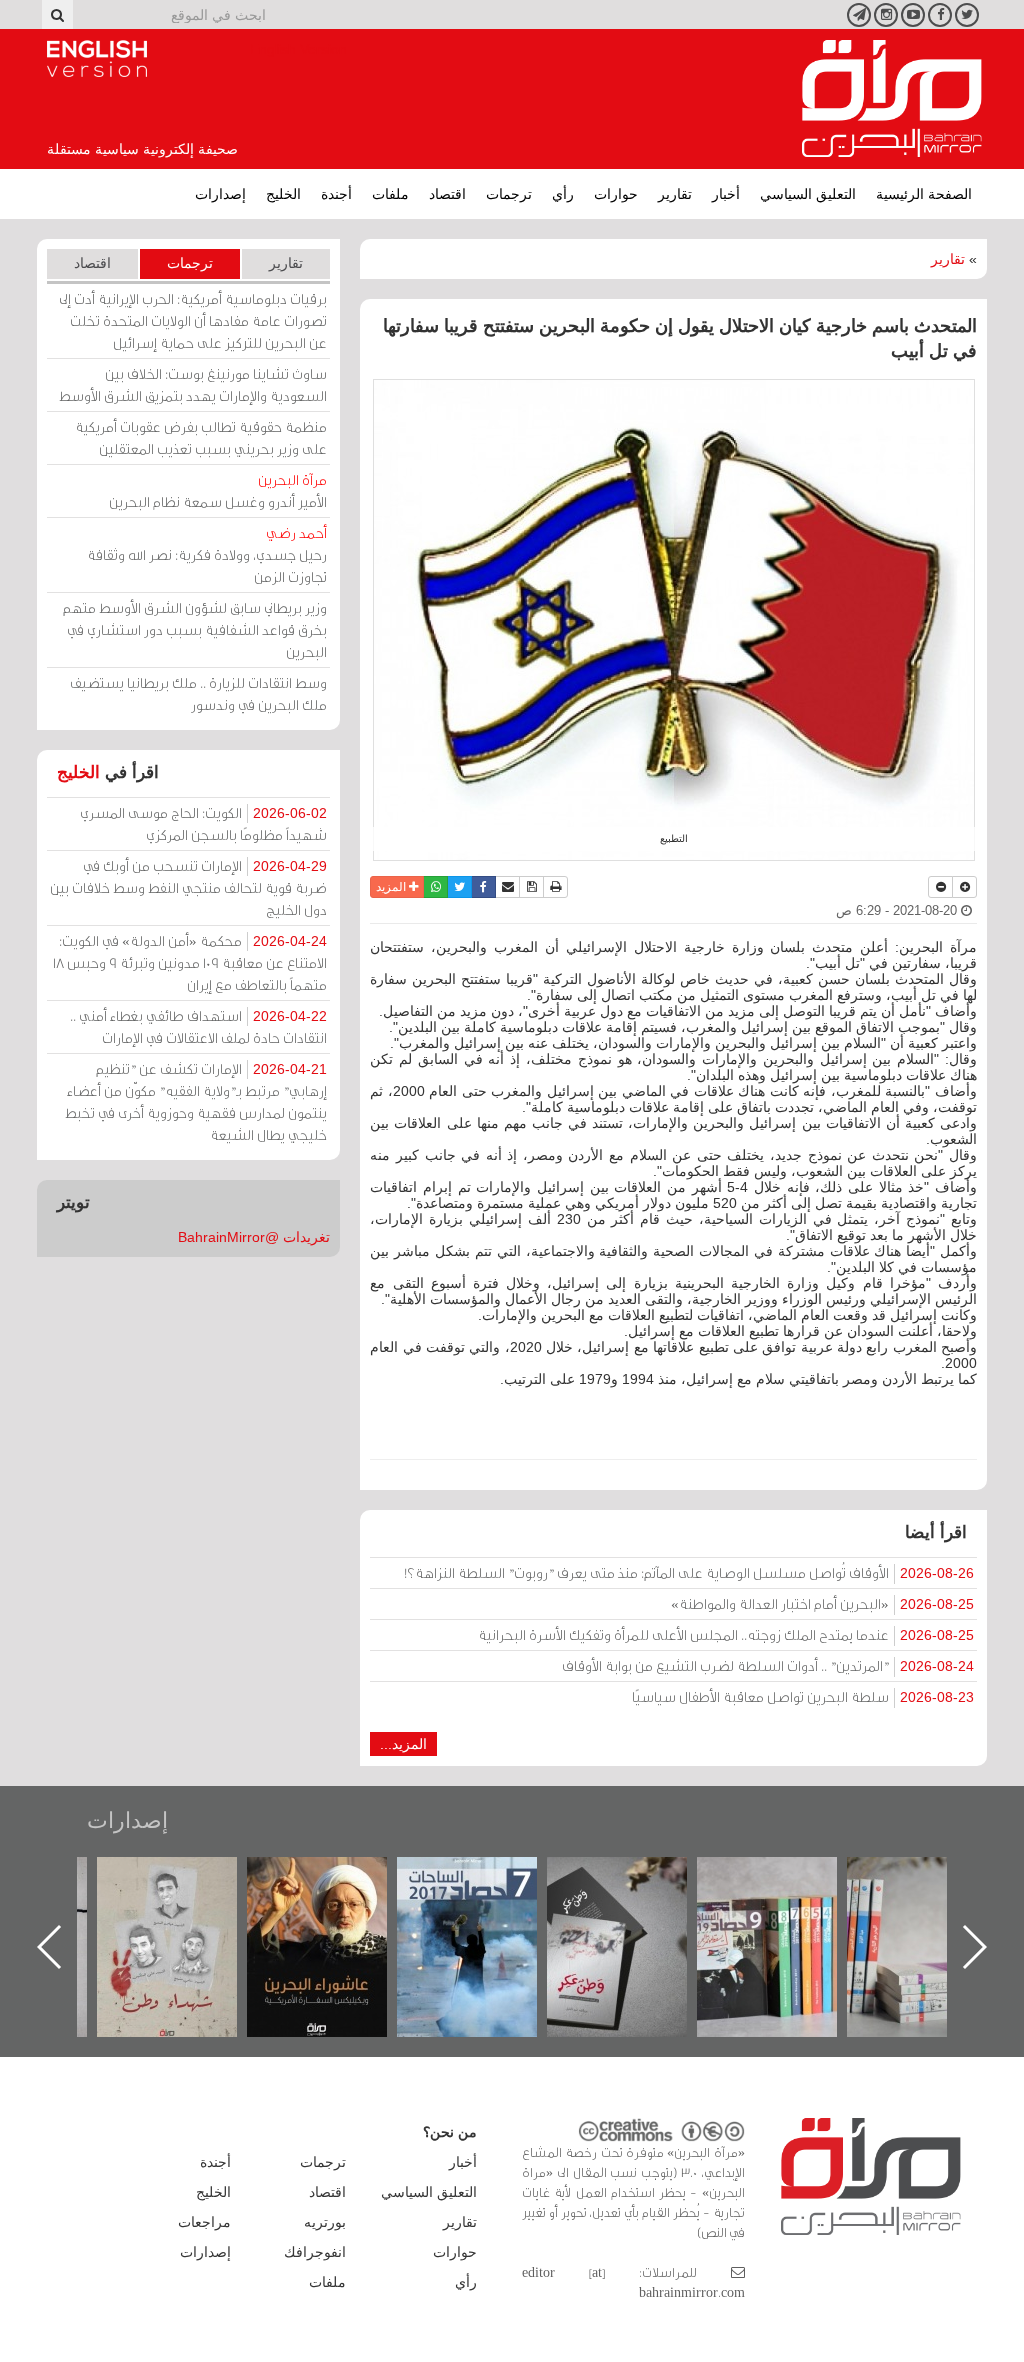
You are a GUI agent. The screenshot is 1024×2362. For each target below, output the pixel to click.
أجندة (336, 194)
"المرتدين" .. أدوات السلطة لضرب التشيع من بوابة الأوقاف (768, 1665)
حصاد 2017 (637, 1878)
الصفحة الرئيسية (924, 194)
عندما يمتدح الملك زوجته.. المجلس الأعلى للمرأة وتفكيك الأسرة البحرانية (726, 1634)
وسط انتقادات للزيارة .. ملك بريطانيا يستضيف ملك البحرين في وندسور (198, 693)
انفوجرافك (315, 2252)
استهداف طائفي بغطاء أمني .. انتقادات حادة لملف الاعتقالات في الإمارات (198, 1026)
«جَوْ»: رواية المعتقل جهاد (187, 1890)
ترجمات (509, 194)
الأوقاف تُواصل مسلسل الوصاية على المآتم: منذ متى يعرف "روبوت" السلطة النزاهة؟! (689, 1572)
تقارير (675, 194)
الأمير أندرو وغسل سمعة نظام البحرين (218, 490)
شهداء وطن (337, 1878)
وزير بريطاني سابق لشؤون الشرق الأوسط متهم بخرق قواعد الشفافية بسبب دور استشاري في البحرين (195, 629)
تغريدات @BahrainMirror (254, 1237)
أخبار (726, 194)
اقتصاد (447, 194)
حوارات (616, 194)
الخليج (283, 194)
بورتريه (325, 2222)
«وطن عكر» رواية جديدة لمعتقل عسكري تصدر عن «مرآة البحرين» (787, 1914)
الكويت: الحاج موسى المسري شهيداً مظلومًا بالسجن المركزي (203, 823)
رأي (563, 194)
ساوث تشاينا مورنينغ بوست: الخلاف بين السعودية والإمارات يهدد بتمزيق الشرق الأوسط (193, 384)
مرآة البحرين (892, 99)
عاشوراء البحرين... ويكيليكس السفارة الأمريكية (487, 1902)
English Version (97, 59)
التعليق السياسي (808, 194)
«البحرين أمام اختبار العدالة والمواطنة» (822, 1603)
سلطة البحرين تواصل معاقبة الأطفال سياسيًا (803, 1696)
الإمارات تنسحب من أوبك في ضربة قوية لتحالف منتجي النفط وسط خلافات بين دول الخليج (188, 887)
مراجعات (204, 2222)
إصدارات (220, 194)
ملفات (390, 194)
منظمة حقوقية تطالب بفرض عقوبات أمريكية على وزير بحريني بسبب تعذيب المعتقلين (201, 437)
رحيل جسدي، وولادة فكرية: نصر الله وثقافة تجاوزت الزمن (207, 554)
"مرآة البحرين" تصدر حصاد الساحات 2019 (937, 1902)
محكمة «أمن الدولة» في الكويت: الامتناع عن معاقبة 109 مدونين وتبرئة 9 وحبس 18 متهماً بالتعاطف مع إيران (190, 962)
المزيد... (403, 1744)
